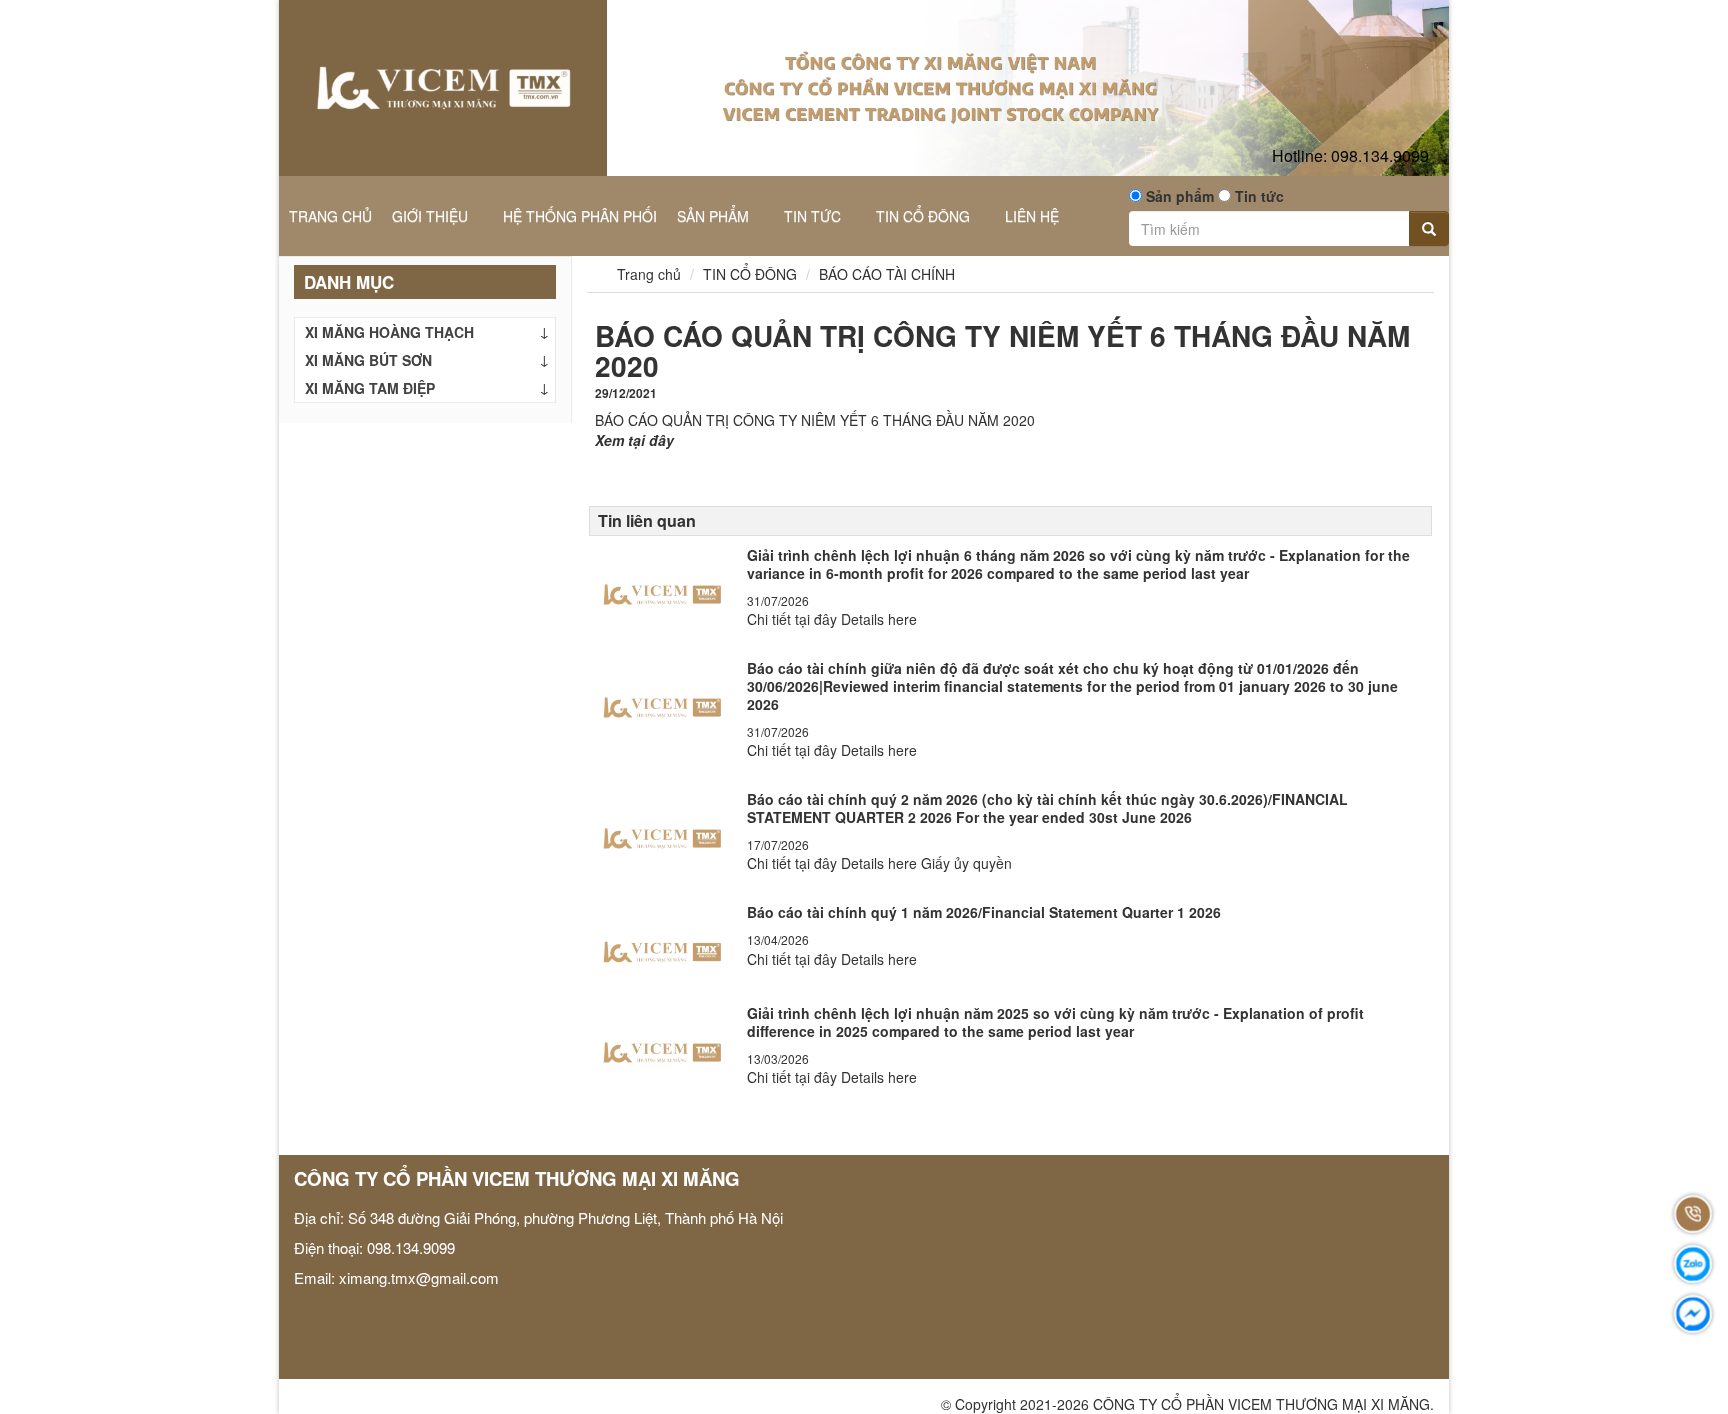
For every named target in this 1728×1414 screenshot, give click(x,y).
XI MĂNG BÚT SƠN (368, 360)
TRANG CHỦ (330, 216)
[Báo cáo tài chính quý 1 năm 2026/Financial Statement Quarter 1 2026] (662, 946)
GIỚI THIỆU (432, 216)
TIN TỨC (814, 216)
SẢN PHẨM (715, 216)
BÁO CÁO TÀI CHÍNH (887, 274)
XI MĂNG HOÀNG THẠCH (389, 332)
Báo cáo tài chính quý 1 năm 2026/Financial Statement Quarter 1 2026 (984, 912)
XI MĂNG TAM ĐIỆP (370, 388)
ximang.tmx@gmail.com (419, 1277)
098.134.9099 (1350, 155)
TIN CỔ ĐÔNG (925, 216)
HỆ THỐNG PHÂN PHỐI (580, 216)
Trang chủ (647, 274)
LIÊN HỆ (1032, 216)
